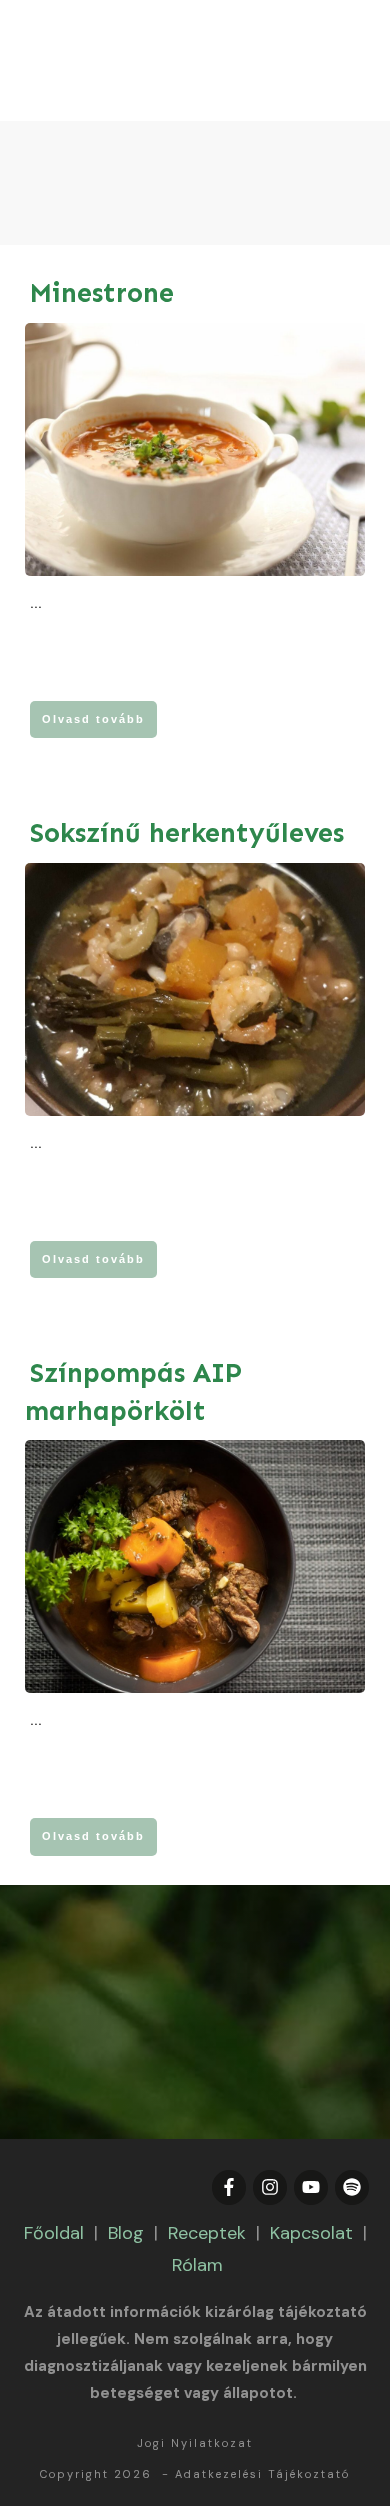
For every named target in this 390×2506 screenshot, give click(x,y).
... (36, 603)
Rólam (197, 2265)
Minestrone (102, 293)
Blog (126, 2233)
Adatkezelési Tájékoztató (262, 2474)
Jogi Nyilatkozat (195, 2443)
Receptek (207, 2233)
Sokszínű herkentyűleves (187, 833)
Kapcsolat (311, 2233)
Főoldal (54, 2233)
